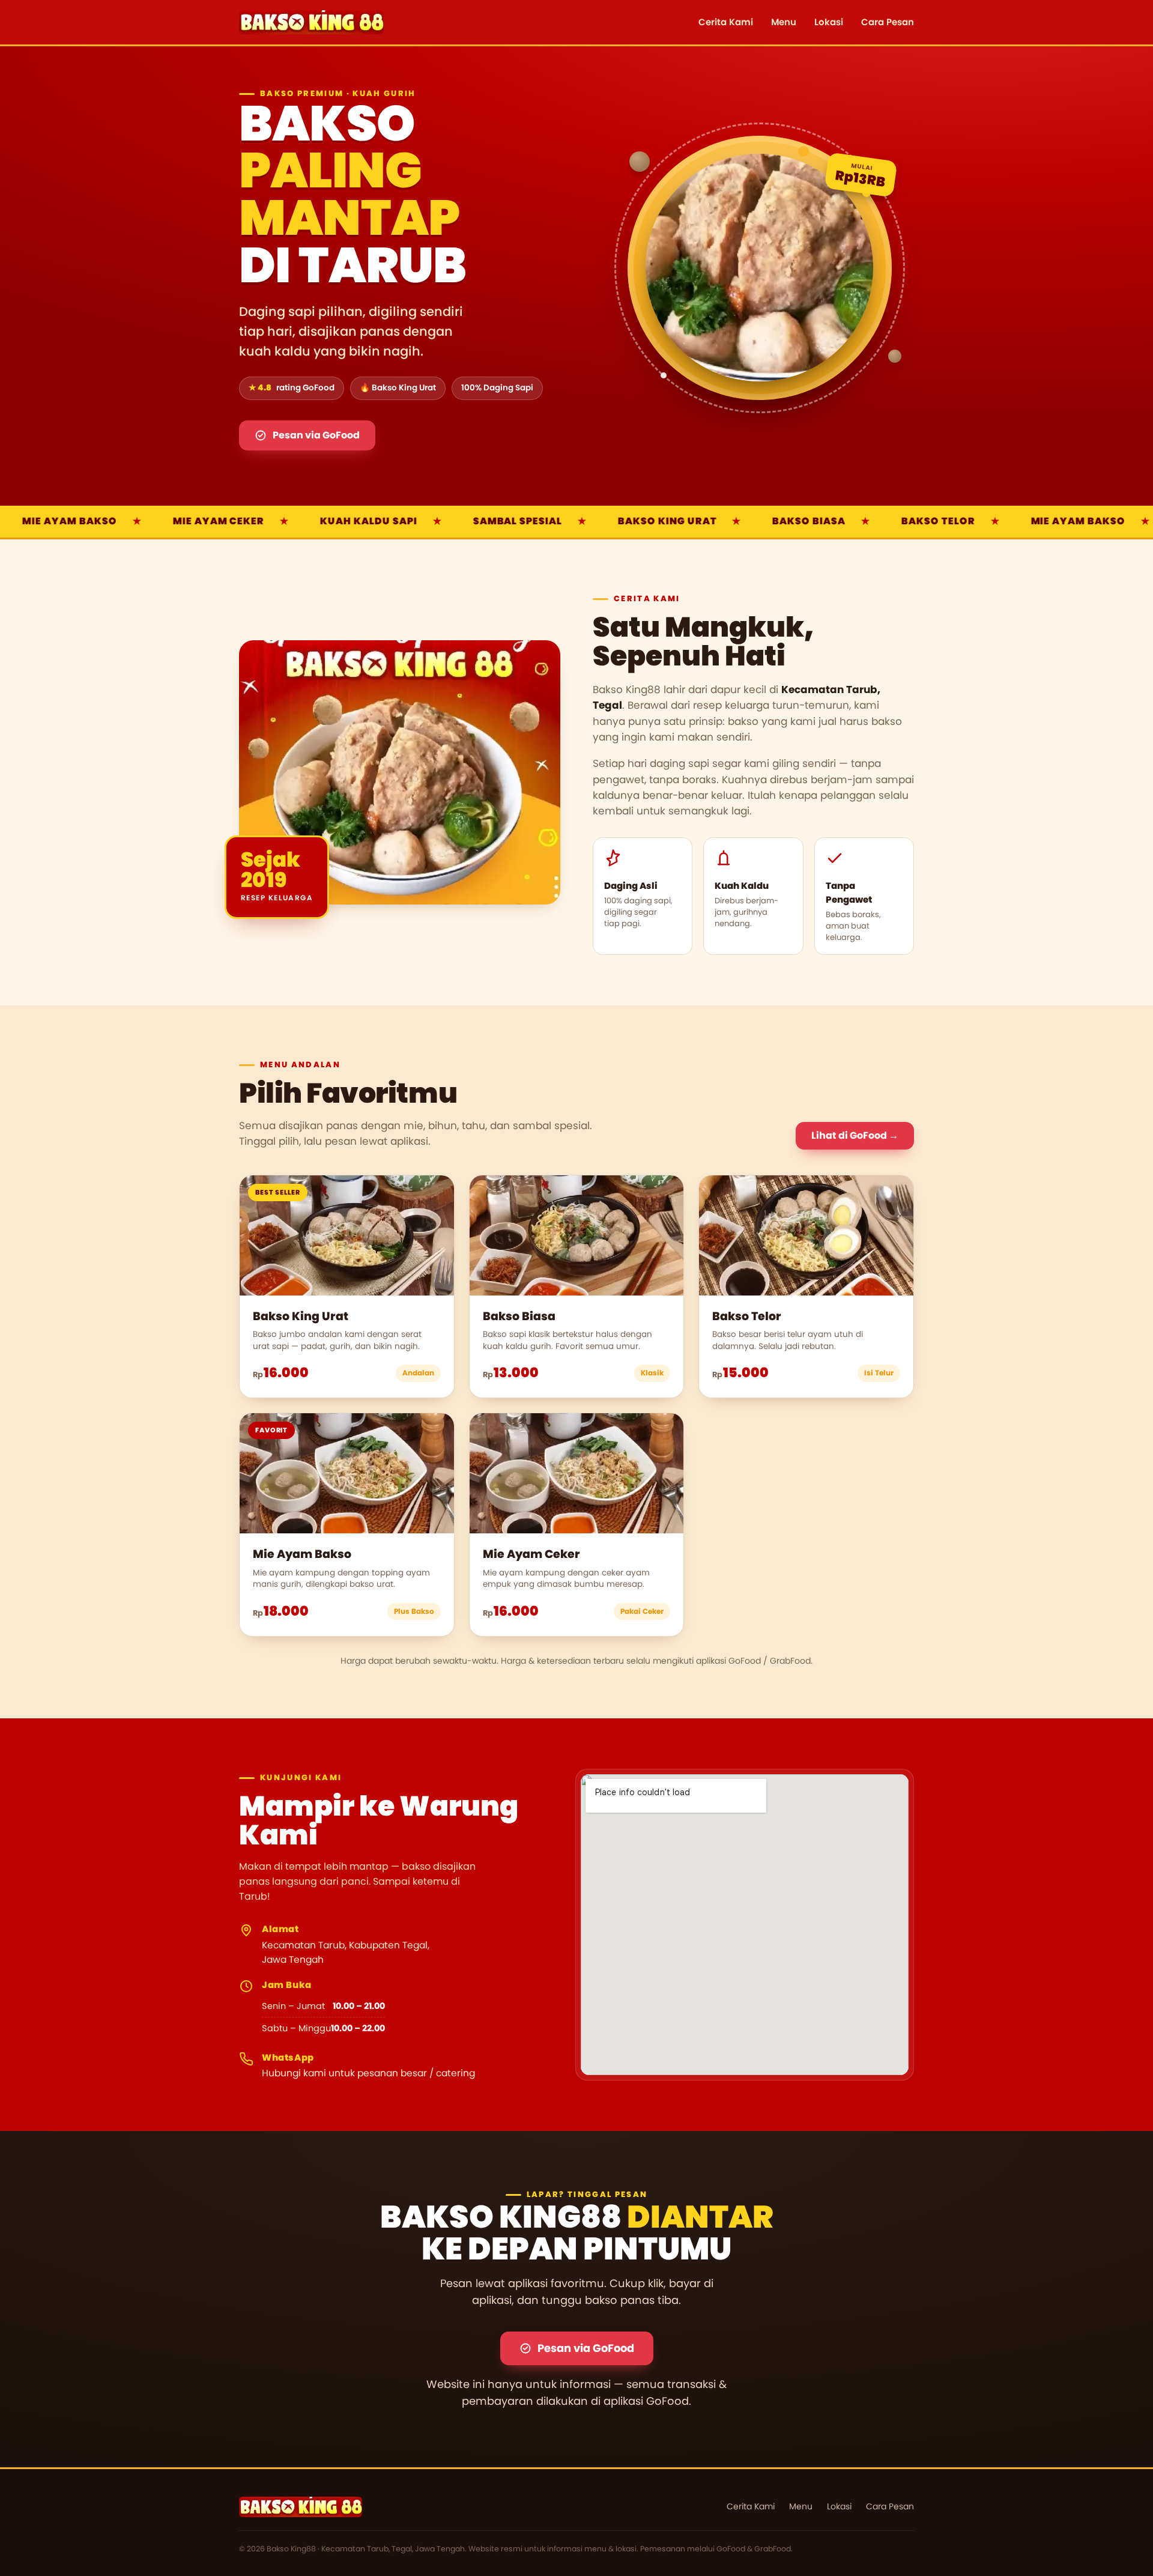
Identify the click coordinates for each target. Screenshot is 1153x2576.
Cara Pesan (888, 22)
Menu (784, 22)
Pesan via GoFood (316, 435)
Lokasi (829, 22)
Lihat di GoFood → (855, 1135)
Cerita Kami (726, 22)
